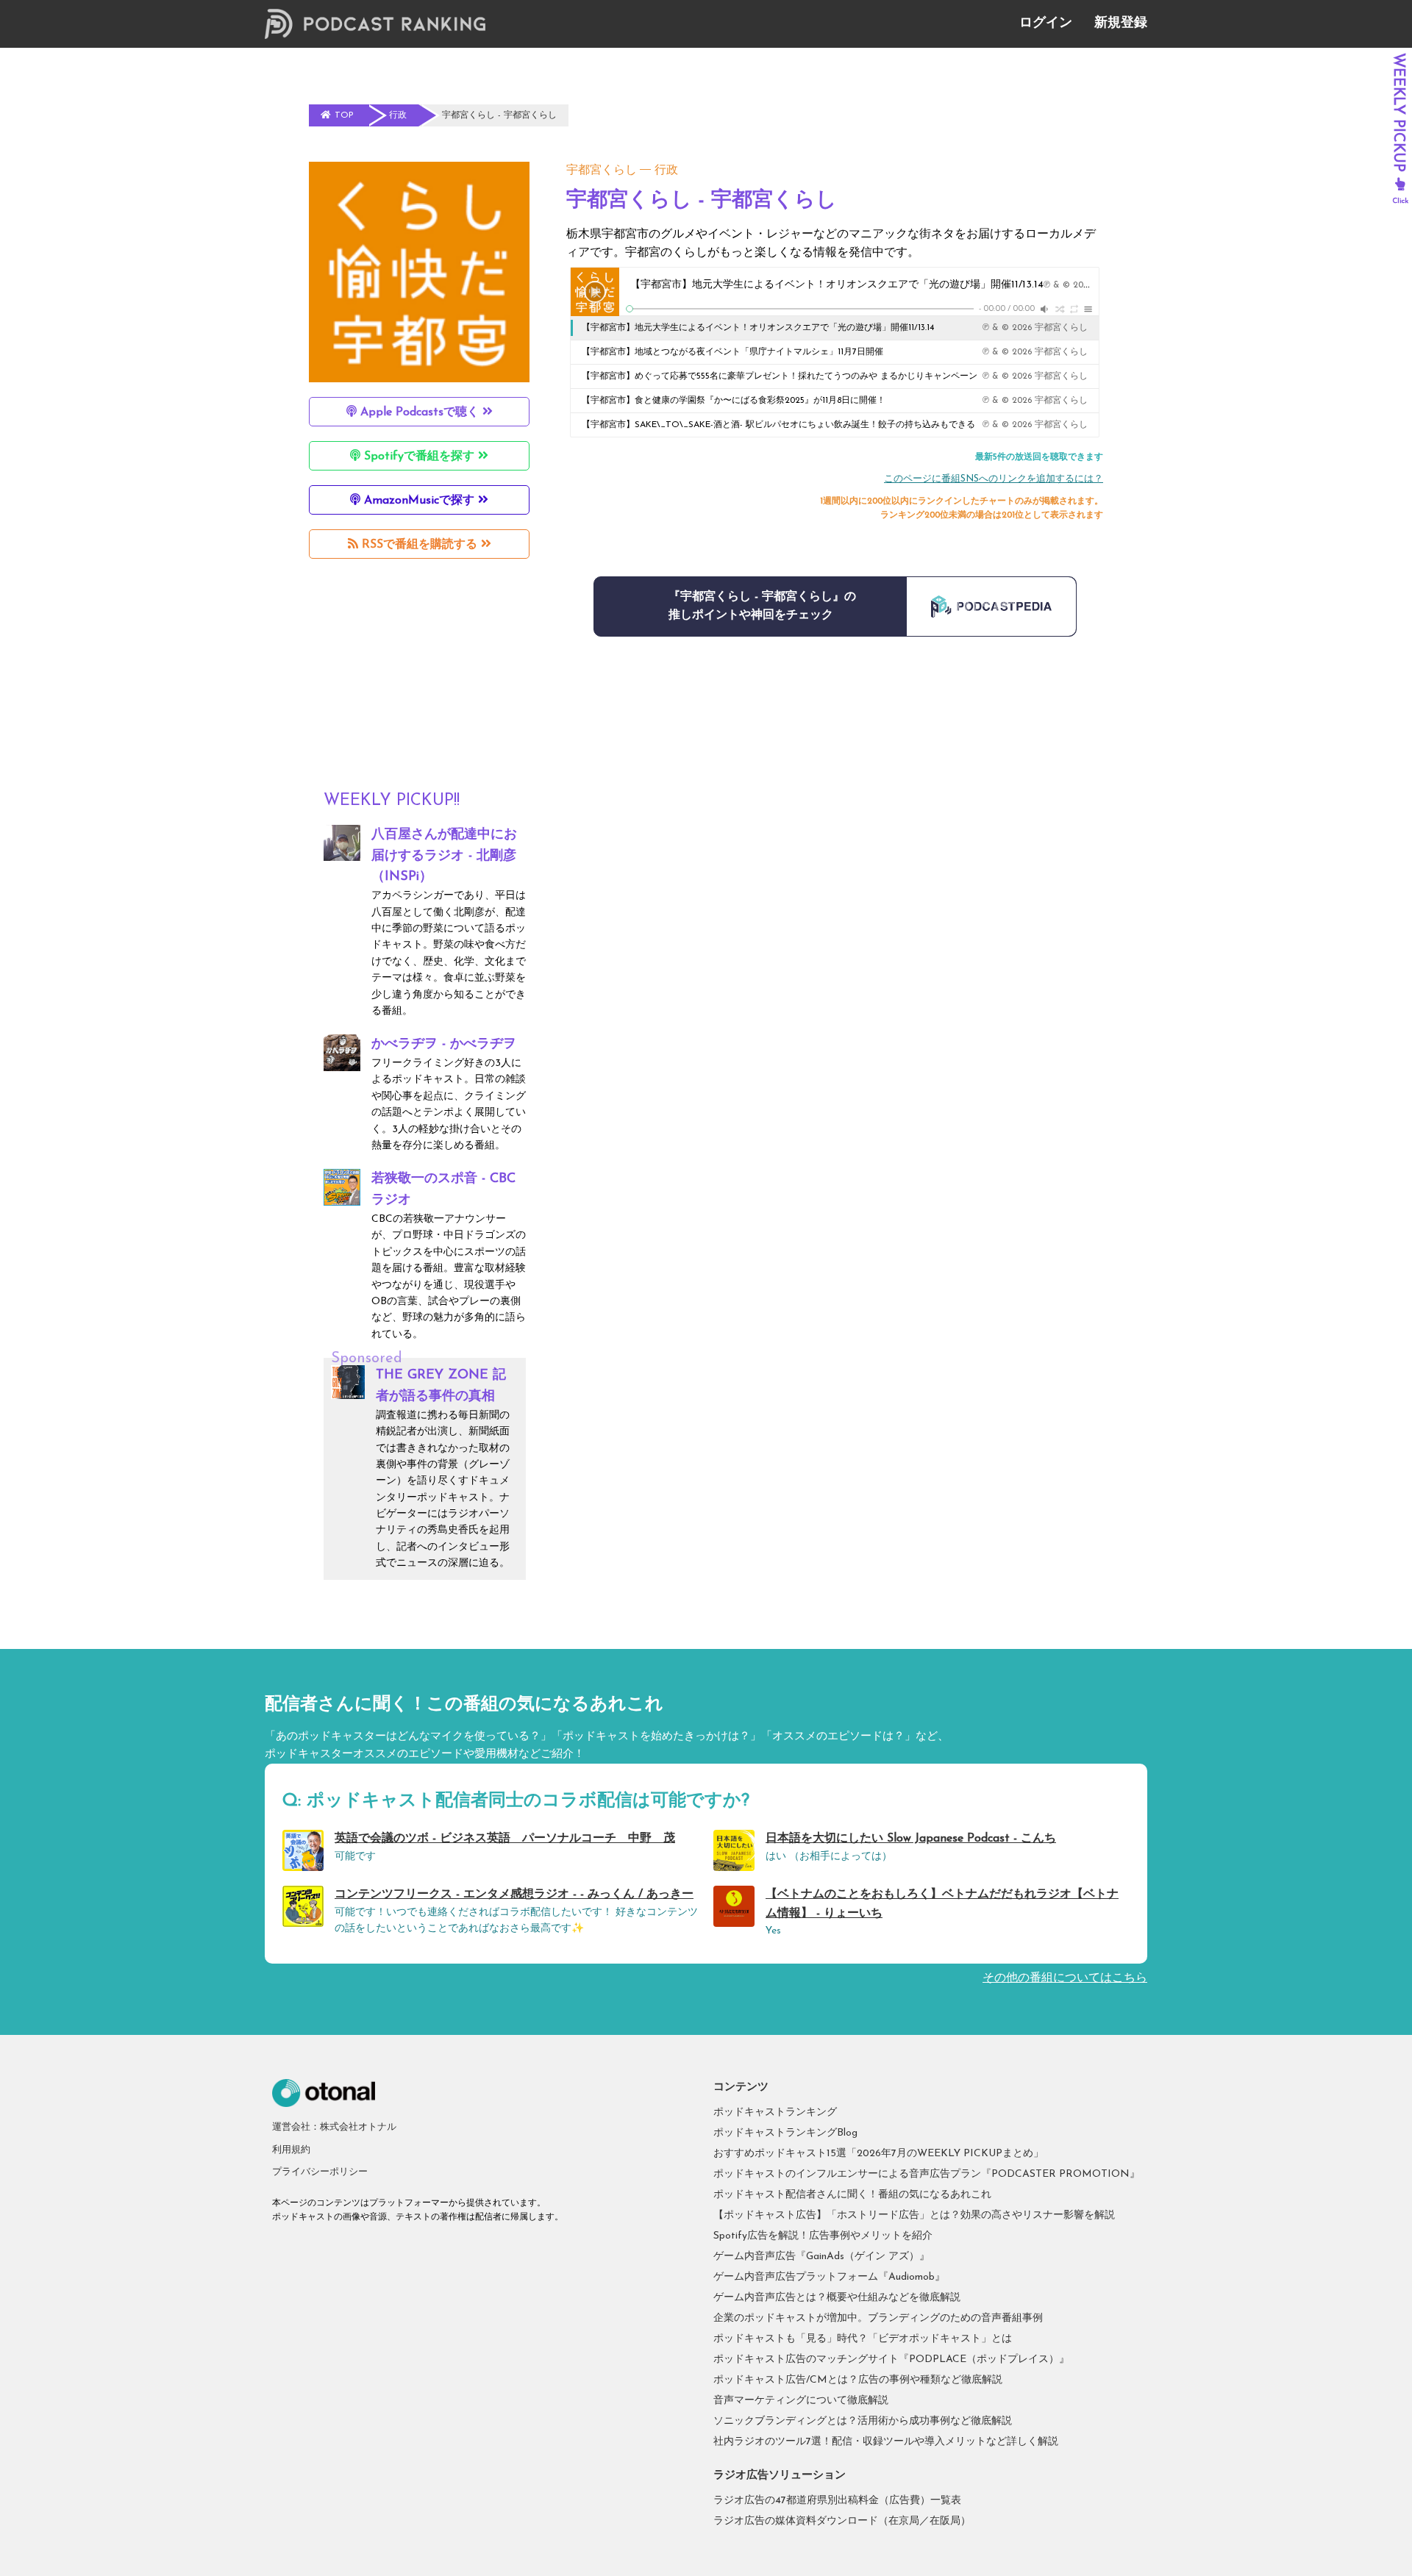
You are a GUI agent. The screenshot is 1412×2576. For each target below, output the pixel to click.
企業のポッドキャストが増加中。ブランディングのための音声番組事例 (878, 2318)
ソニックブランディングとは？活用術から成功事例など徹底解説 (863, 2421)
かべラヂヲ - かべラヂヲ (444, 1045)
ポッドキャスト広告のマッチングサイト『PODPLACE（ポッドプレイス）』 (891, 2359)
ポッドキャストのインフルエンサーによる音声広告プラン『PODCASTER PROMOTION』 (927, 2174)
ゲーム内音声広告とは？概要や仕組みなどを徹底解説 (837, 2298)
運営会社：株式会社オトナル (334, 2127)
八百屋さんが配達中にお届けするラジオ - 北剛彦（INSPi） (444, 856)
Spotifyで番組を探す (419, 457)
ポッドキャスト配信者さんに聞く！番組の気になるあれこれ (852, 2195)
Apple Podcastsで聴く (420, 412)
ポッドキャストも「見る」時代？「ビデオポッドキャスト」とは (863, 2339)
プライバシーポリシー (320, 2172)
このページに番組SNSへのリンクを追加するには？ (994, 479)
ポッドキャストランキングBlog (785, 2133)
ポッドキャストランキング (775, 2112)
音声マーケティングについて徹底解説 (801, 2401)
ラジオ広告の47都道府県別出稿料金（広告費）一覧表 (837, 2501)
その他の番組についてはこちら (1065, 1978)
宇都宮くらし (602, 171)
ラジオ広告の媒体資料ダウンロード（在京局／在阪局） (842, 2521)
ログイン (1046, 24)
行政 (666, 171)
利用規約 (291, 2150)
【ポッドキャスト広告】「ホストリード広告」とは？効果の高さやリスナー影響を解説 (914, 2215)
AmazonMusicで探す (419, 501)
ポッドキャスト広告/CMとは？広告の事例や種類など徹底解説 (858, 2380)
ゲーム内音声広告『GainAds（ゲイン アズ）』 (821, 2257)
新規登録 (1121, 24)
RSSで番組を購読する (420, 545)
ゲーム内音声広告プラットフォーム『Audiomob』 (829, 2277)
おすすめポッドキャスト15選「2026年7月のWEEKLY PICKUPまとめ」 (878, 2154)
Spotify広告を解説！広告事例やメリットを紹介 (823, 2236)
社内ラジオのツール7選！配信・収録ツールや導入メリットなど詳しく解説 (886, 2442)
